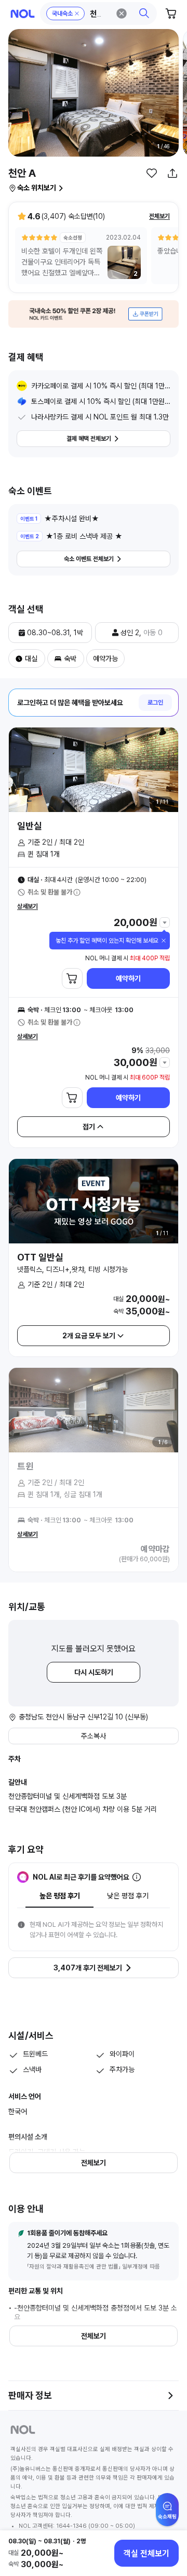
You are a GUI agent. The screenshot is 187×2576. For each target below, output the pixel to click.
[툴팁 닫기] (164, 941)
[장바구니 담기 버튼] (72, 978)
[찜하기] (152, 173)
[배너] (94, 314)
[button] (99, 13)
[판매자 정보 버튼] (170, 2396)
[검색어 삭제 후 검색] (122, 13)
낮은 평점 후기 (128, 1896)
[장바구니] (171, 13)
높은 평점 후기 (60, 1896)
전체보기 (159, 216)
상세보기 (28, 906)
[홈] (23, 14)
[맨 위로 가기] (167, 2515)
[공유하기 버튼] (172, 173)
